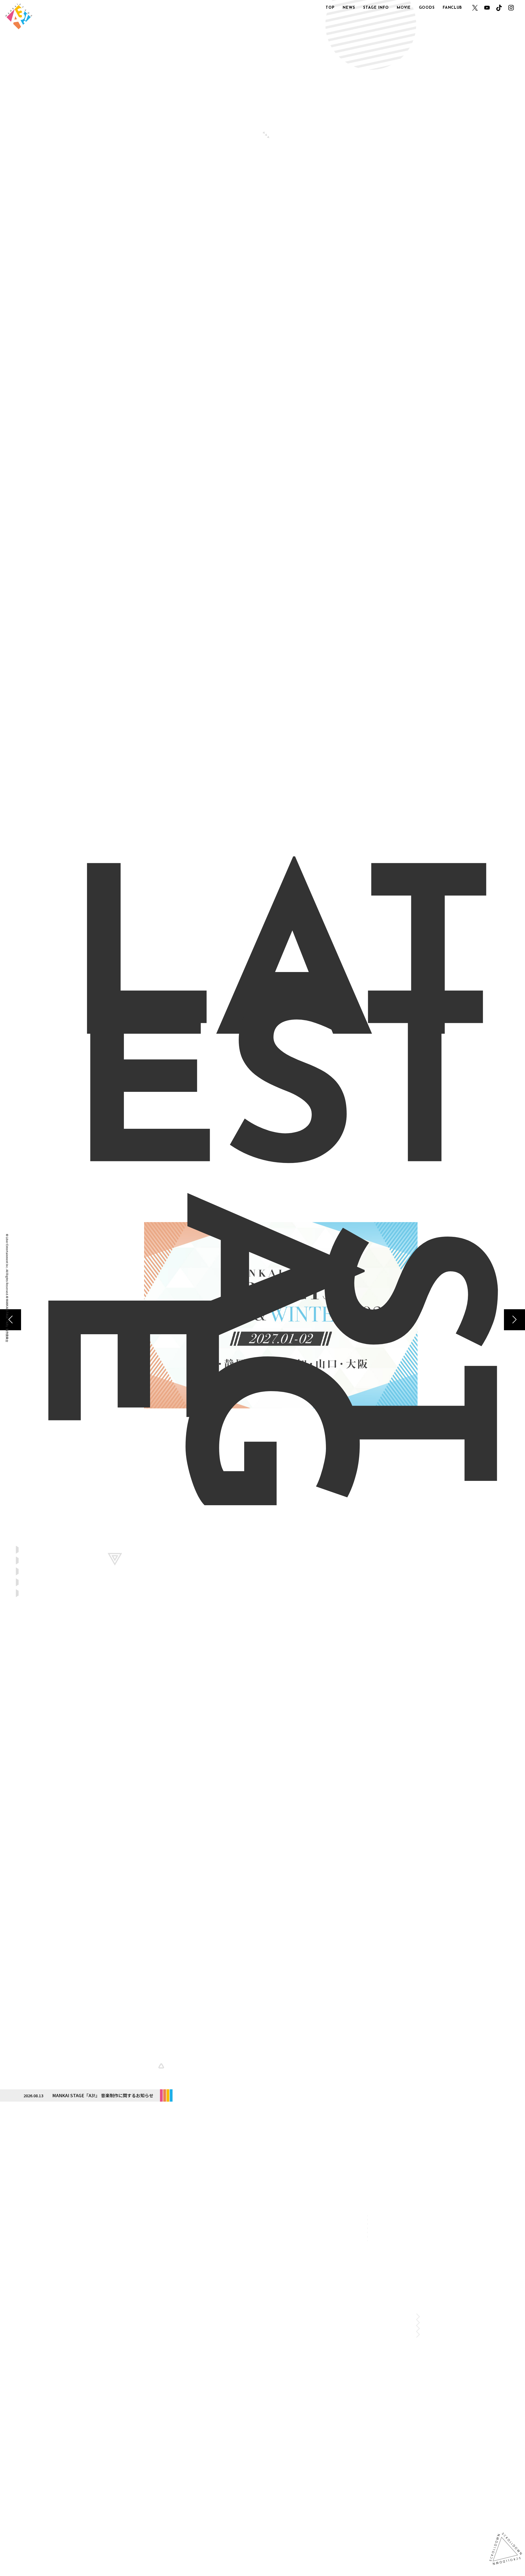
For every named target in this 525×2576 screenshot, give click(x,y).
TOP (330, 8)
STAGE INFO (376, 8)
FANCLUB (452, 8)
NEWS (349, 8)
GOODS (427, 8)
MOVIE (404, 8)
